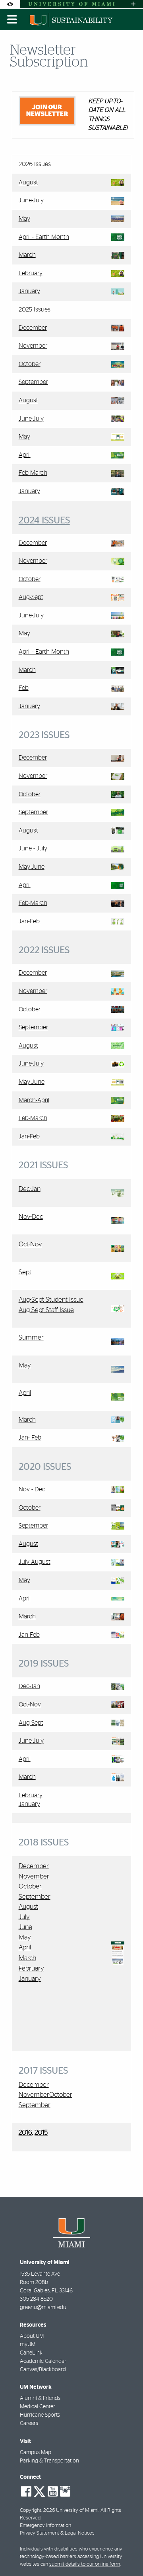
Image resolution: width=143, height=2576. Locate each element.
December (33, 328)
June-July (31, 200)
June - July (33, 848)
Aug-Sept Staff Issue (46, 1310)
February (31, 273)
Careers (29, 2423)
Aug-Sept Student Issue (51, 1300)
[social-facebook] (26, 2492)
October (30, 364)
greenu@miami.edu (43, 2308)
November (33, 346)
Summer (31, 1337)
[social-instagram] (65, 2492)
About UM (32, 2336)
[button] (126, 2554)
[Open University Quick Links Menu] (133, 4)
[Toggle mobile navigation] (12, 20)
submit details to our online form (85, 2564)
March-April (34, 1100)
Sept (25, 1272)
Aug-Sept (31, 597)
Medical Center (38, 2407)
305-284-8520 (36, 2299)
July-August (35, 1562)
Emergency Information (45, 2526)
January (29, 291)
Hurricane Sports (40, 2415)
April (25, 455)
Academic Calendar (43, 2361)
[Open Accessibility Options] (10, 4)
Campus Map (36, 2453)
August (28, 182)
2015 (41, 2133)
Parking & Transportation (49, 2461)
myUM (28, 2345)
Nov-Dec (31, 1217)
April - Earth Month (44, 237)
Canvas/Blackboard (43, 2370)
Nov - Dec (32, 1489)
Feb (24, 688)
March (27, 255)
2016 (25, 2133)
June (25, 1927)
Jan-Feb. (30, 921)
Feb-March (33, 473)
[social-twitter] (39, 2491)
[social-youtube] (53, 2492)
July (24, 1917)
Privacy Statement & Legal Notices (57, 2533)
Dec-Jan (30, 1189)
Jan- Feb (30, 1438)
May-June (32, 867)
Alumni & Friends (40, 2398)
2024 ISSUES (44, 521)
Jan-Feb (29, 1136)
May (24, 219)
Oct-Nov (30, 1244)
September (33, 382)
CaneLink (31, 2353)
